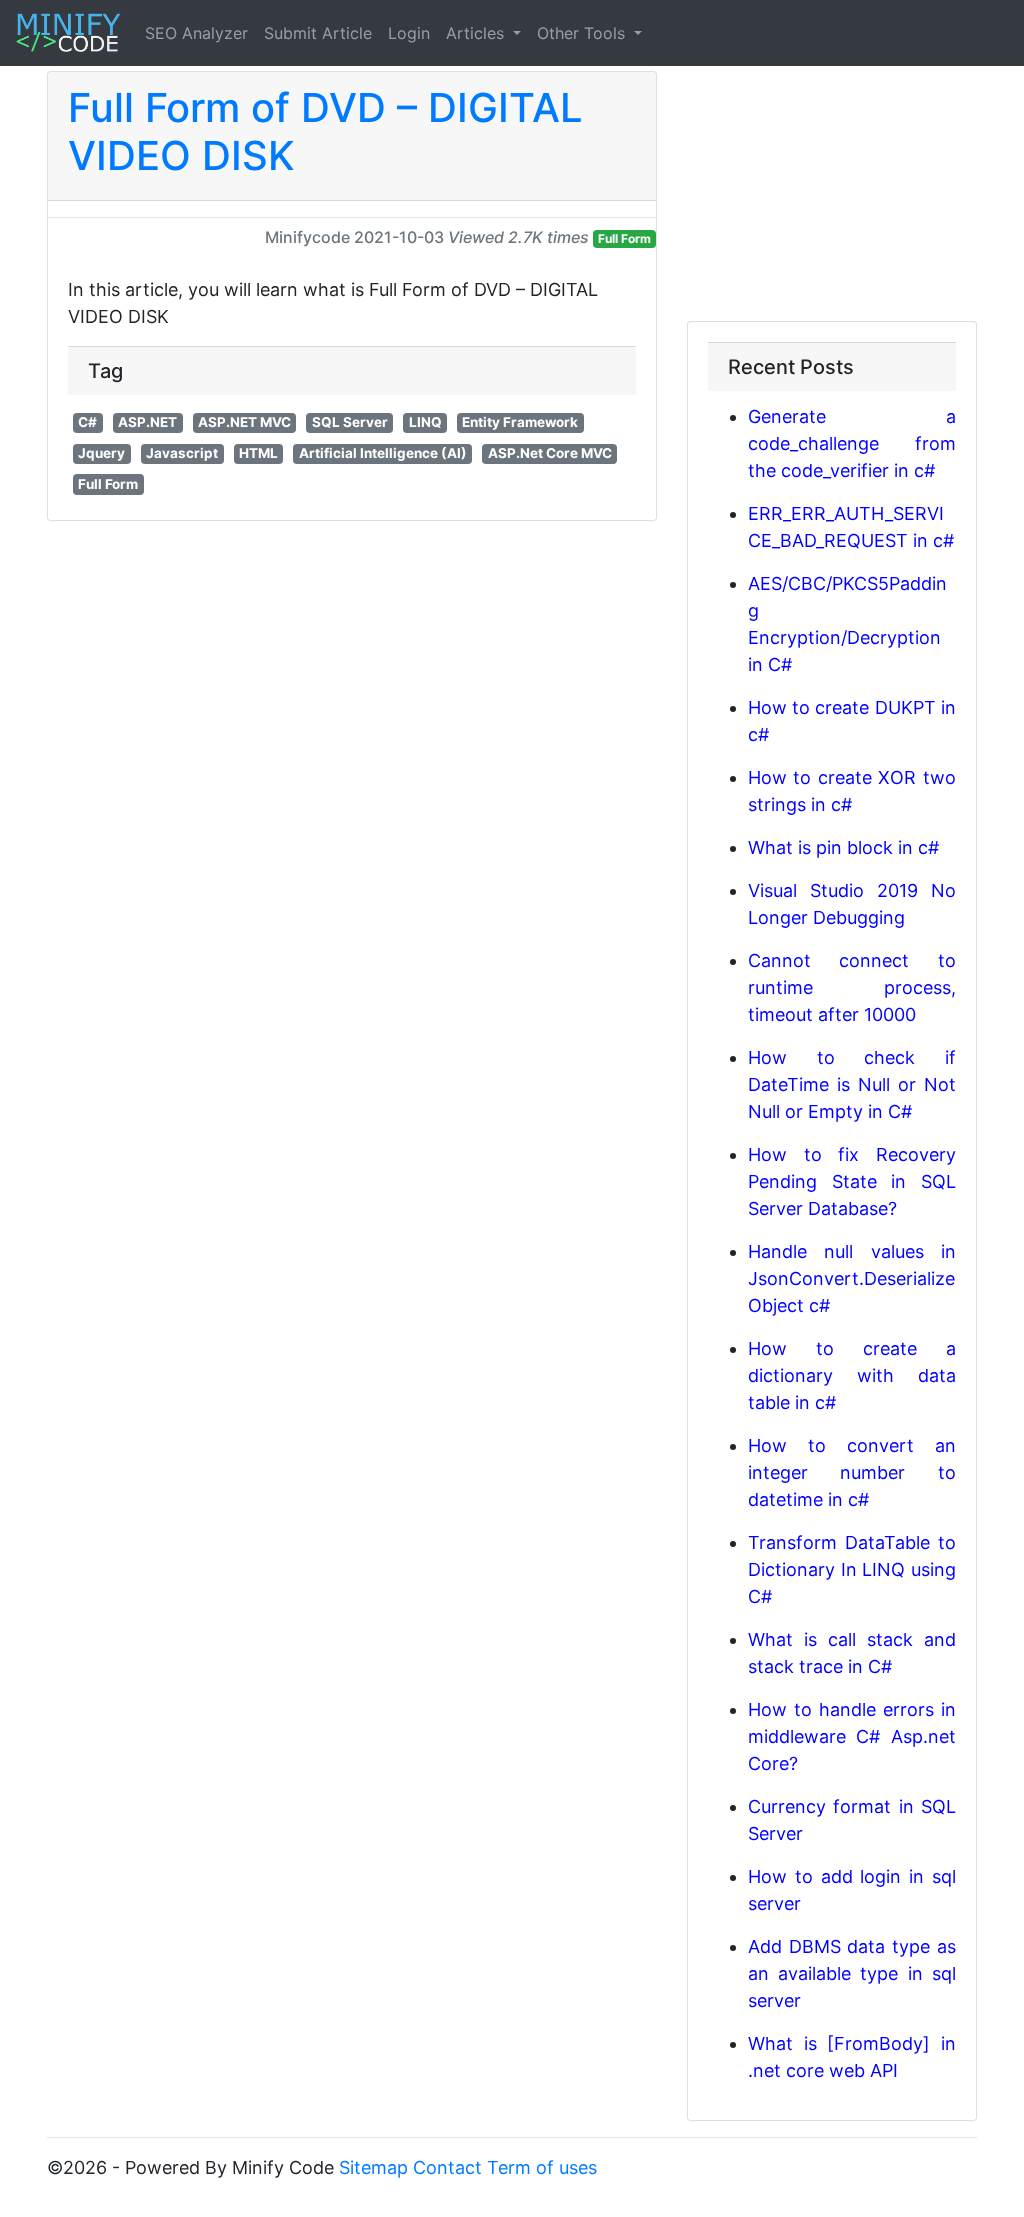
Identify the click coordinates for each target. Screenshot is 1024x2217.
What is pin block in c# (843, 847)
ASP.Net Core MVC (550, 453)
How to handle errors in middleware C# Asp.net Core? (852, 1736)
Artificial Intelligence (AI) (383, 453)
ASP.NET (147, 422)
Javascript (182, 453)
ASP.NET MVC (244, 422)
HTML (258, 453)
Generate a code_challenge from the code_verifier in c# (852, 443)
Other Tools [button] (583, 33)
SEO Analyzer (196, 33)
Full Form (624, 238)
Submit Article (318, 33)
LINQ (425, 422)
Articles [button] (477, 33)
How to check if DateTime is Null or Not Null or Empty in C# (852, 1084)
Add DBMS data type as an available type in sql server (852, 1973)
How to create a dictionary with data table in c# (852, 1375)
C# (87, 422)
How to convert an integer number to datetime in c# (852, 1472)
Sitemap (373, 2167)
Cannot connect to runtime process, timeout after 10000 (852, 987)
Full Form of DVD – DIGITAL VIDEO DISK (325, 131)
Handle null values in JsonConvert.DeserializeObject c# (852, 1278)
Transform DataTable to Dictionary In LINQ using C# (852, 1569)
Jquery (101, 453)
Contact (447, 2167)
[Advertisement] (832, 196)
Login (409, 33)
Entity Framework (520, 422)
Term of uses (542, 2167)
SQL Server (350, 422)
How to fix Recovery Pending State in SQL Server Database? (852, 1181)
